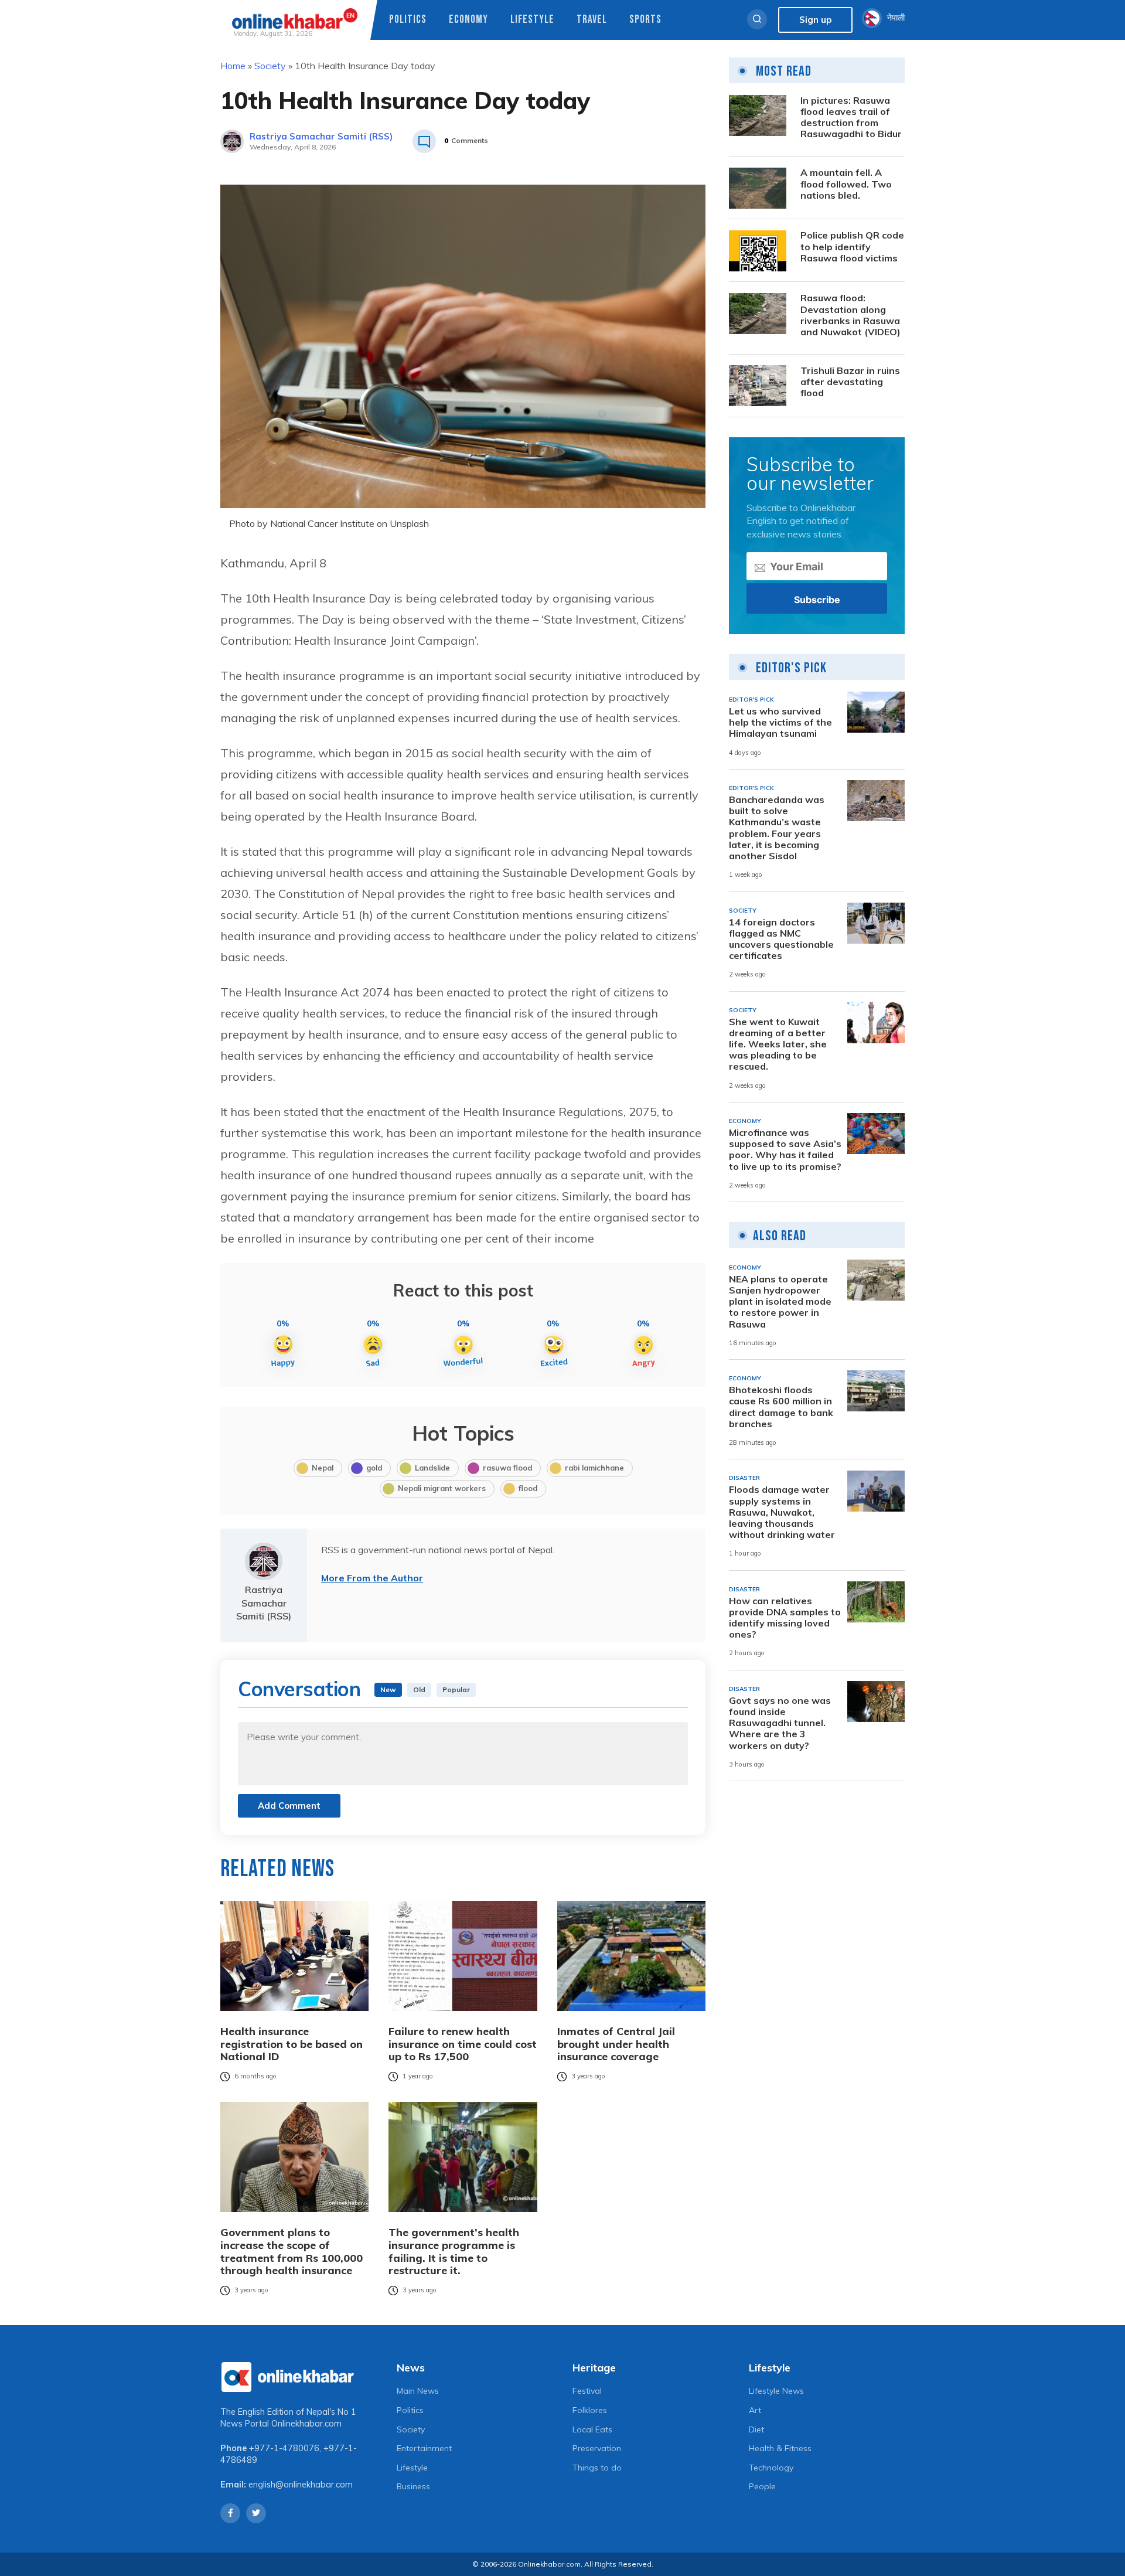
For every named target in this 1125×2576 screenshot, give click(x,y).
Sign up (815, 20)
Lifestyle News (776, 2391)
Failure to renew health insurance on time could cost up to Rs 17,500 (463, 2044)
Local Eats (592, 2429)
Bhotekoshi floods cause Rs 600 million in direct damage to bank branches (781, 1407)
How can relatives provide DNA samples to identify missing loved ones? (785, 1618)
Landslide (432, 1468)
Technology (771, 2468)
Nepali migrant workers (442, 1488)
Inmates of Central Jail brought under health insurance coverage (616, 2044)
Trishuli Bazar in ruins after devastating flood (850, 382)
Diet (756, 2429)
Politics (408, 20)
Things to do (597, 2468)
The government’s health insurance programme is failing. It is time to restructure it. (454, 2251)
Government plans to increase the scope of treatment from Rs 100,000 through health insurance (292, 2251)
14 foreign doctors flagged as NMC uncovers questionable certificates (781, 939)
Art (755, 2410)
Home (233, 66)
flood (528, 1488)
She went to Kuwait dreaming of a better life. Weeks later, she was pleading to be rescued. (778, 1044)
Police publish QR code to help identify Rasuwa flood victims (852, 247)
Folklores (590, 2410)
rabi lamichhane (594, 1468)
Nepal (323, 1468)
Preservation (597, 2448)
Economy (468, 20)
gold (374, 1468)
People (762, 2486)
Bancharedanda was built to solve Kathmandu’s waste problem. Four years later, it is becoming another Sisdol (777, 828)
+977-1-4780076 (284, 2448)
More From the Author (372, 1578)
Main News (418, 2391)
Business (413, 2486)
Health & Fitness (780, 2448)
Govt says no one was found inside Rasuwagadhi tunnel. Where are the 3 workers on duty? (780, 1723)
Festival (587, 2391)
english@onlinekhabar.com (301, 2485)
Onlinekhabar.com (306, 2424)
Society (270, 66)
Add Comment (289, 1806)
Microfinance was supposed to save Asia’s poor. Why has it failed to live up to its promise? (785, 1150)
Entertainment (424, 2448)
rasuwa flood (507, 1468)
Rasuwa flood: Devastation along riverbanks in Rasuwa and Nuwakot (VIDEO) (850, 316)
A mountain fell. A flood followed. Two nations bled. (846, 184)
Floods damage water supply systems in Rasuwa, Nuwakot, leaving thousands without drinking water (782, 1513)
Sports (645, 20)
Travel (592, 20)
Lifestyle (532, 20)
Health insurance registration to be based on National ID (292, 2044)
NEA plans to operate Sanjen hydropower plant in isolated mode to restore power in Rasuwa (780, 1302)
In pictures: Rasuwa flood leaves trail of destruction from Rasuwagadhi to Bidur (851, 118)
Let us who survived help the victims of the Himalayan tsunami (780, 722)
